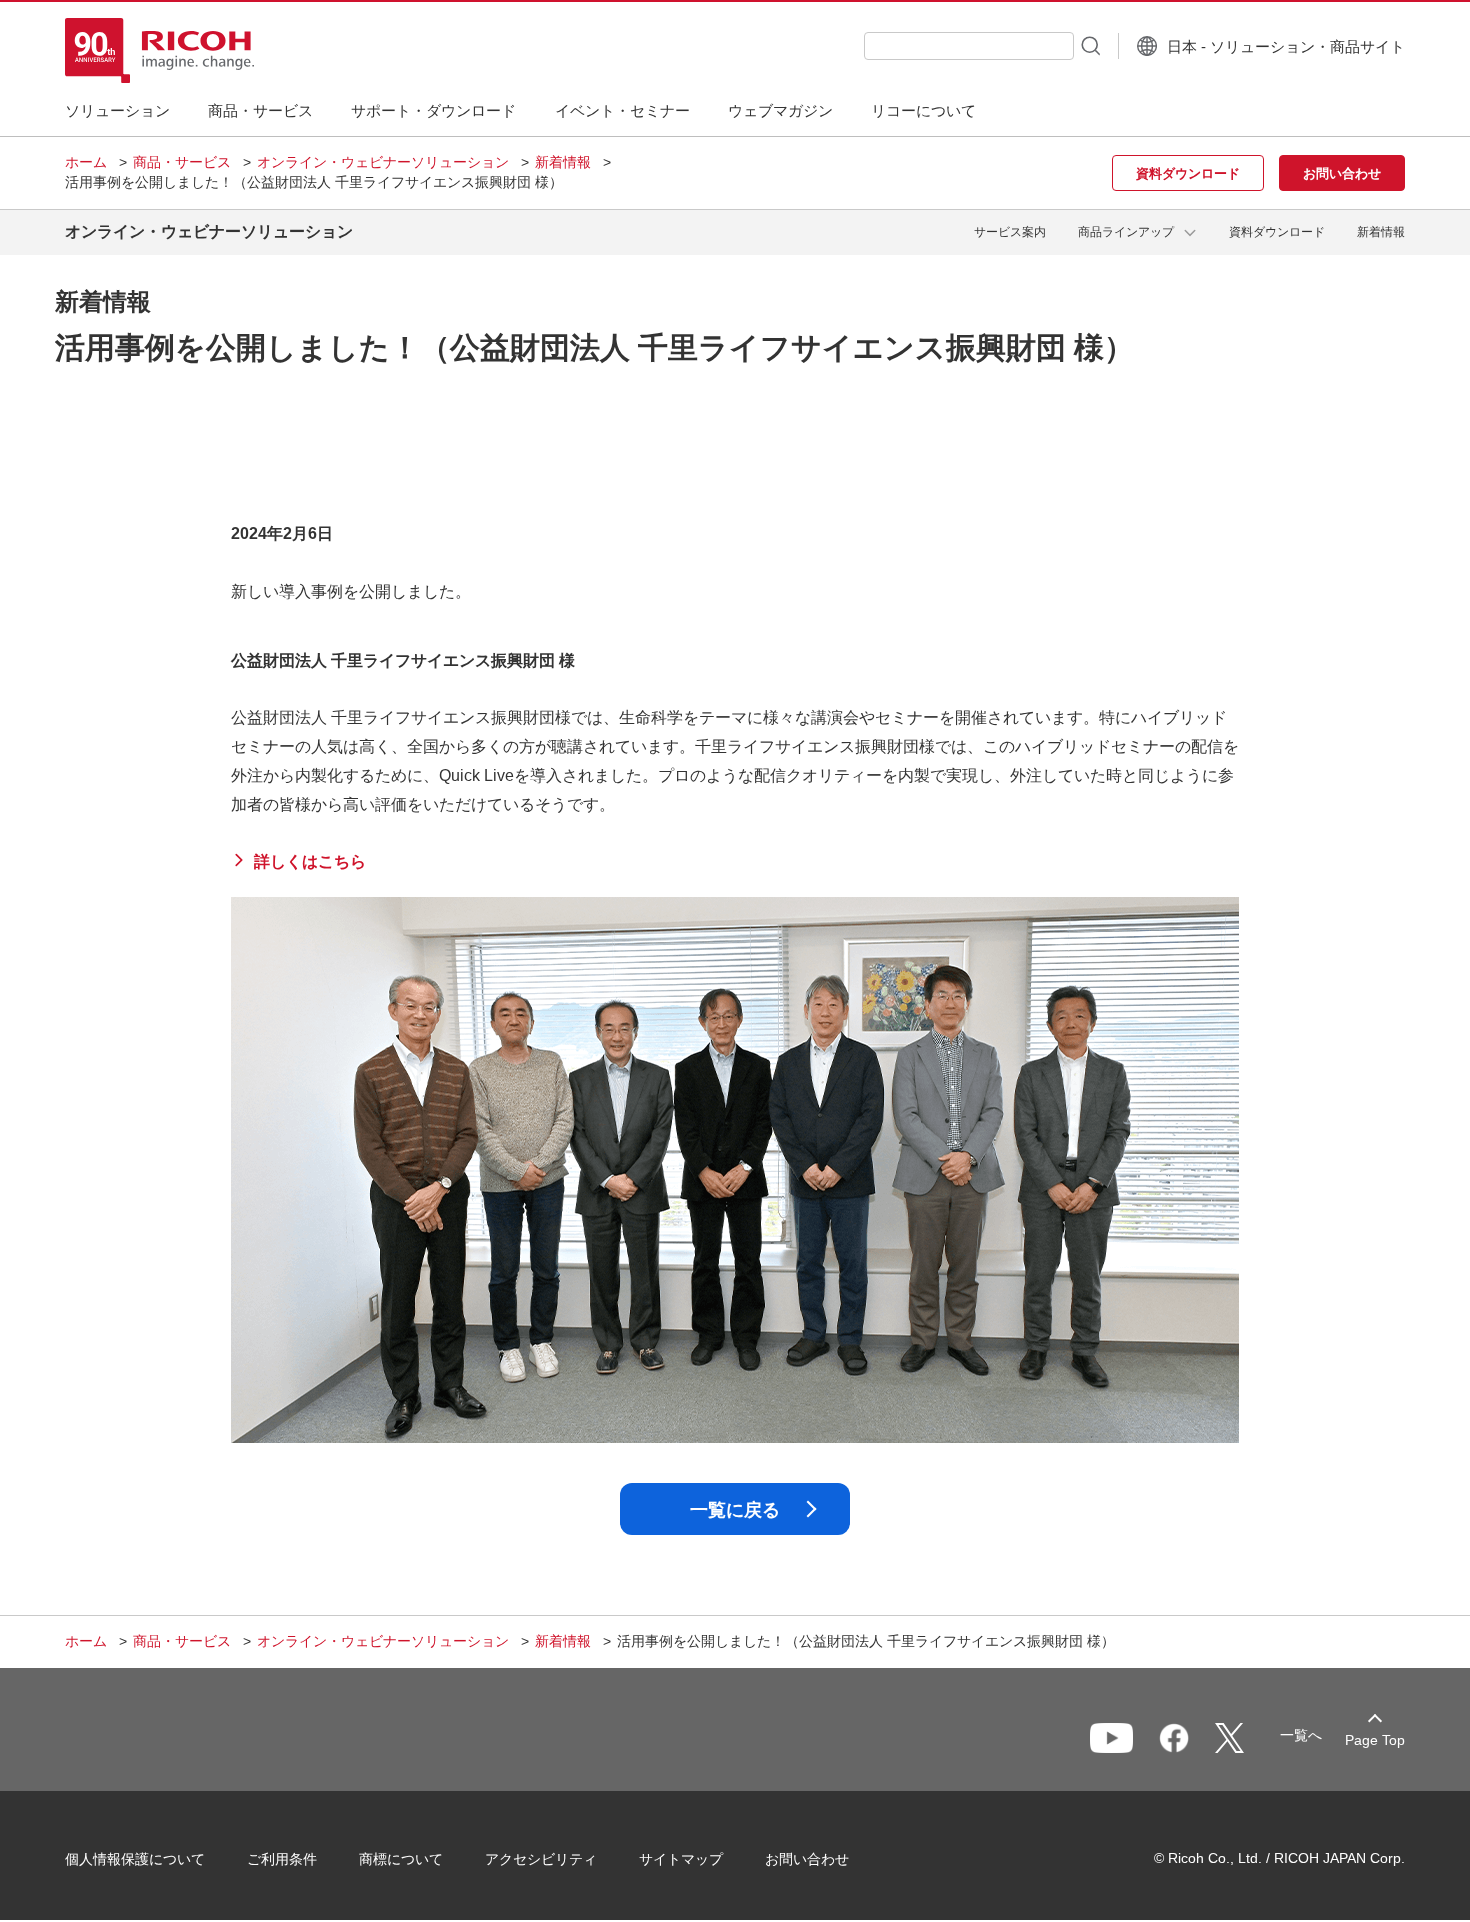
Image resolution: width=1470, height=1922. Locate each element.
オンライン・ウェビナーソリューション (383, 162)
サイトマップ (681, 1859)
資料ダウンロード (1277, 232)
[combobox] (969, 46)
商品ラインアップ (1126, 232)
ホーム (86, 162)
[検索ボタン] (1089, 45)
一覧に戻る (735, 1510)
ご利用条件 (282, 1859)
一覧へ (1301, 1735)
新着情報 (563, 162)
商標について (401, 1859)
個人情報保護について (135, 1859)
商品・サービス (182, 162)
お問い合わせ (807, 1859)
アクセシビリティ (541, 1859)
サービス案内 (1010, 232)
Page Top (1375, 1740)
